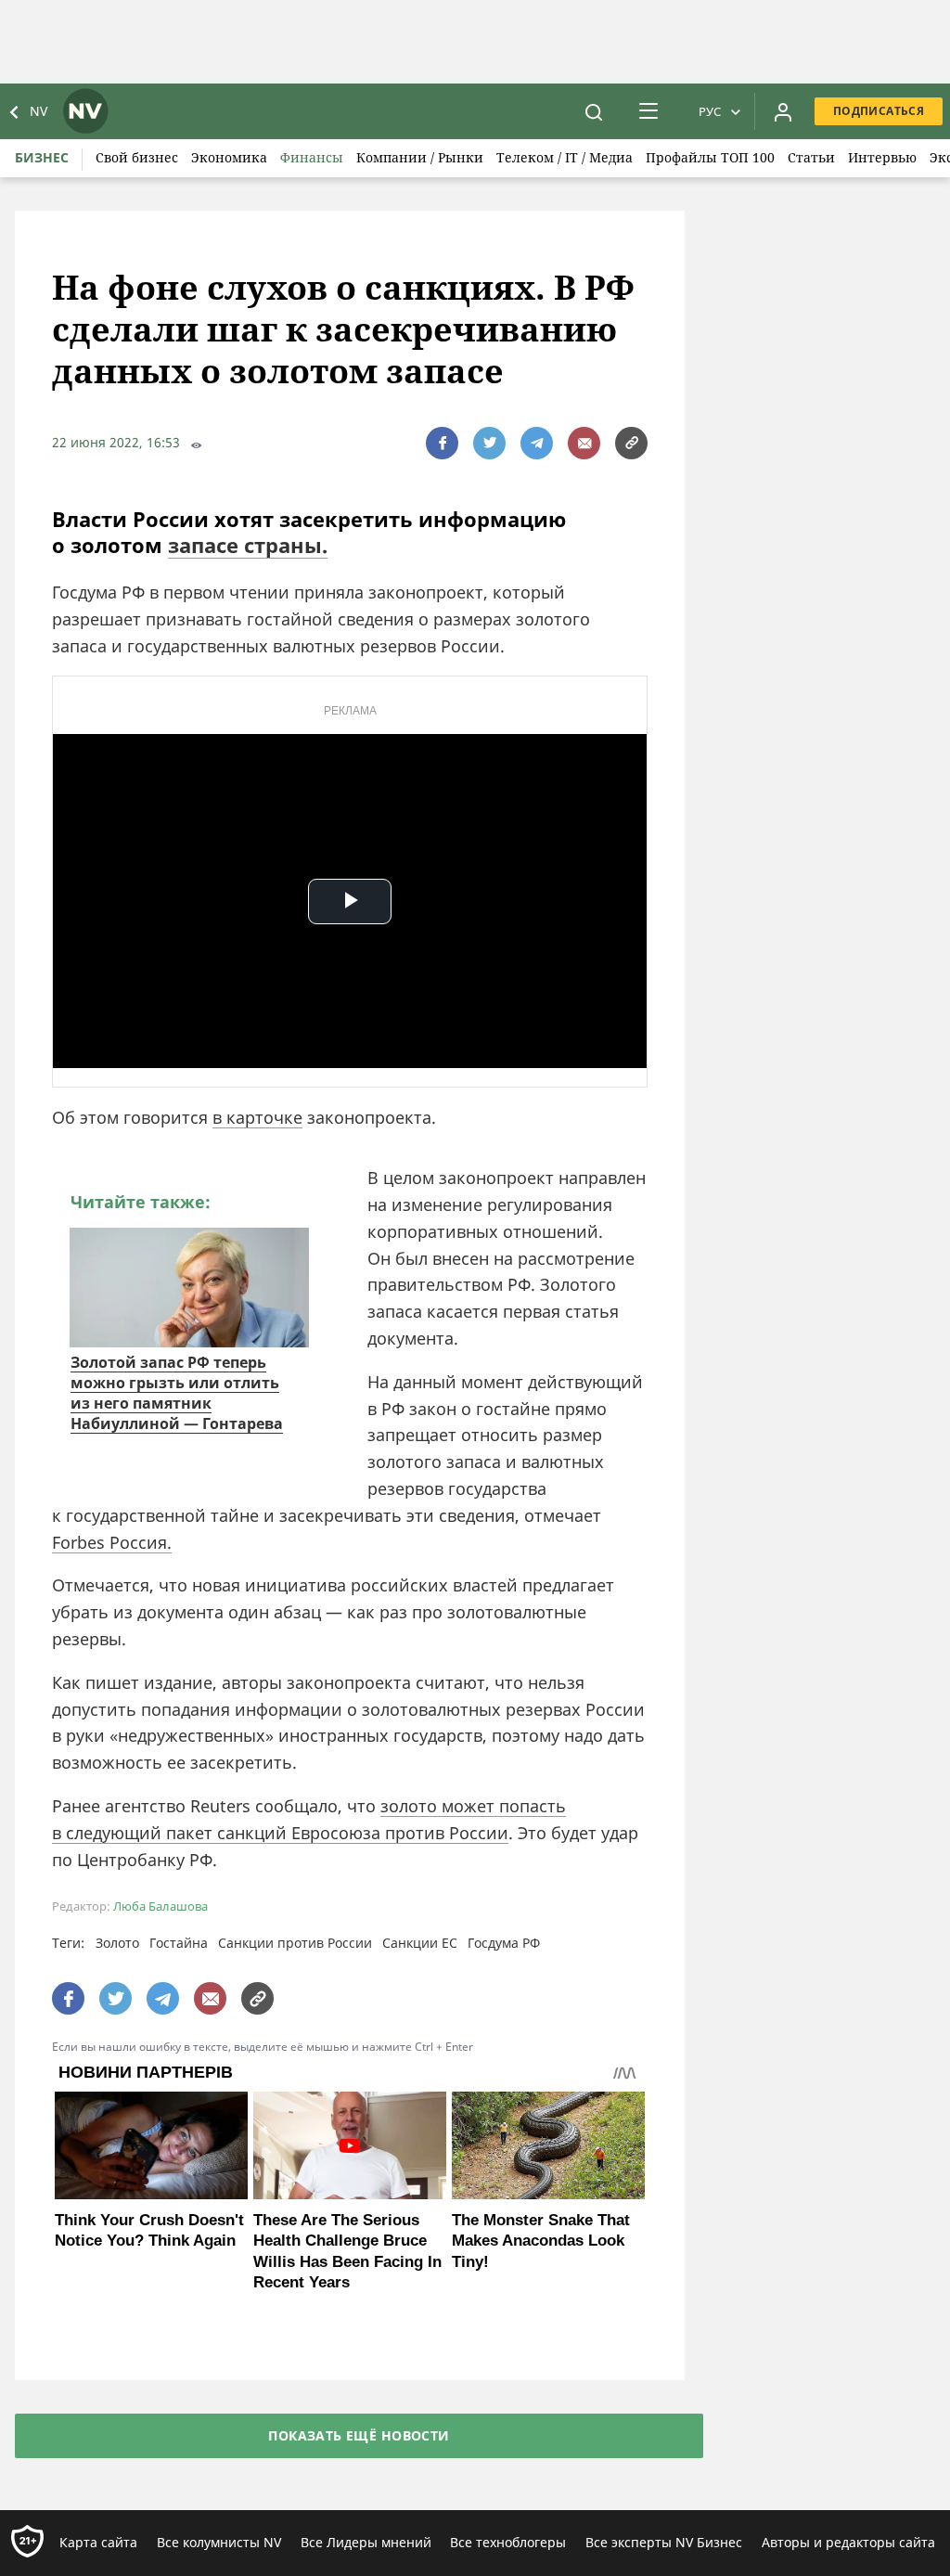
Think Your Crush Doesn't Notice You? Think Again (149, 2230)
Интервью (882, 157)
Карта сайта (98, 2542)
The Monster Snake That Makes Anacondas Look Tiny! (541, 2241)
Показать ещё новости (359, 2435)
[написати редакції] (584, 443)
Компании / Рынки (420, 157)
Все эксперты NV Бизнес (664, 2542)
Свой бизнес (137, 157)
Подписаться (879, 111)
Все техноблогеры (508, 2542)
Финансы (312, 157)
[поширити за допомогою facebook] (442, 443)
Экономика (229, 157)
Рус (710, 111)
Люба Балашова (160, 1906)
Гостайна (179, 1943)
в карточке (257, 1117)
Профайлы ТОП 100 (710, 157)
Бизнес (42, 157)
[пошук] (594, 111)
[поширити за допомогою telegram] (537, 443)
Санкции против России (295, 1943)
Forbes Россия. (112, 1542)
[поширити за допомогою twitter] (489, 443)
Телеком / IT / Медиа (565, 157)
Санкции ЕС (420, 1943)
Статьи (811, 157)
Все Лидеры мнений (366, 2542)
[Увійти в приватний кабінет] (783, 111)
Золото (117, 1943)
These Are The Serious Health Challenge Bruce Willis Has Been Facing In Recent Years (347, 2251)
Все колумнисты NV (219, 2542)
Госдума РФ (504, 1943)
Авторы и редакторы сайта (848, 2542)
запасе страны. (248, 545)
